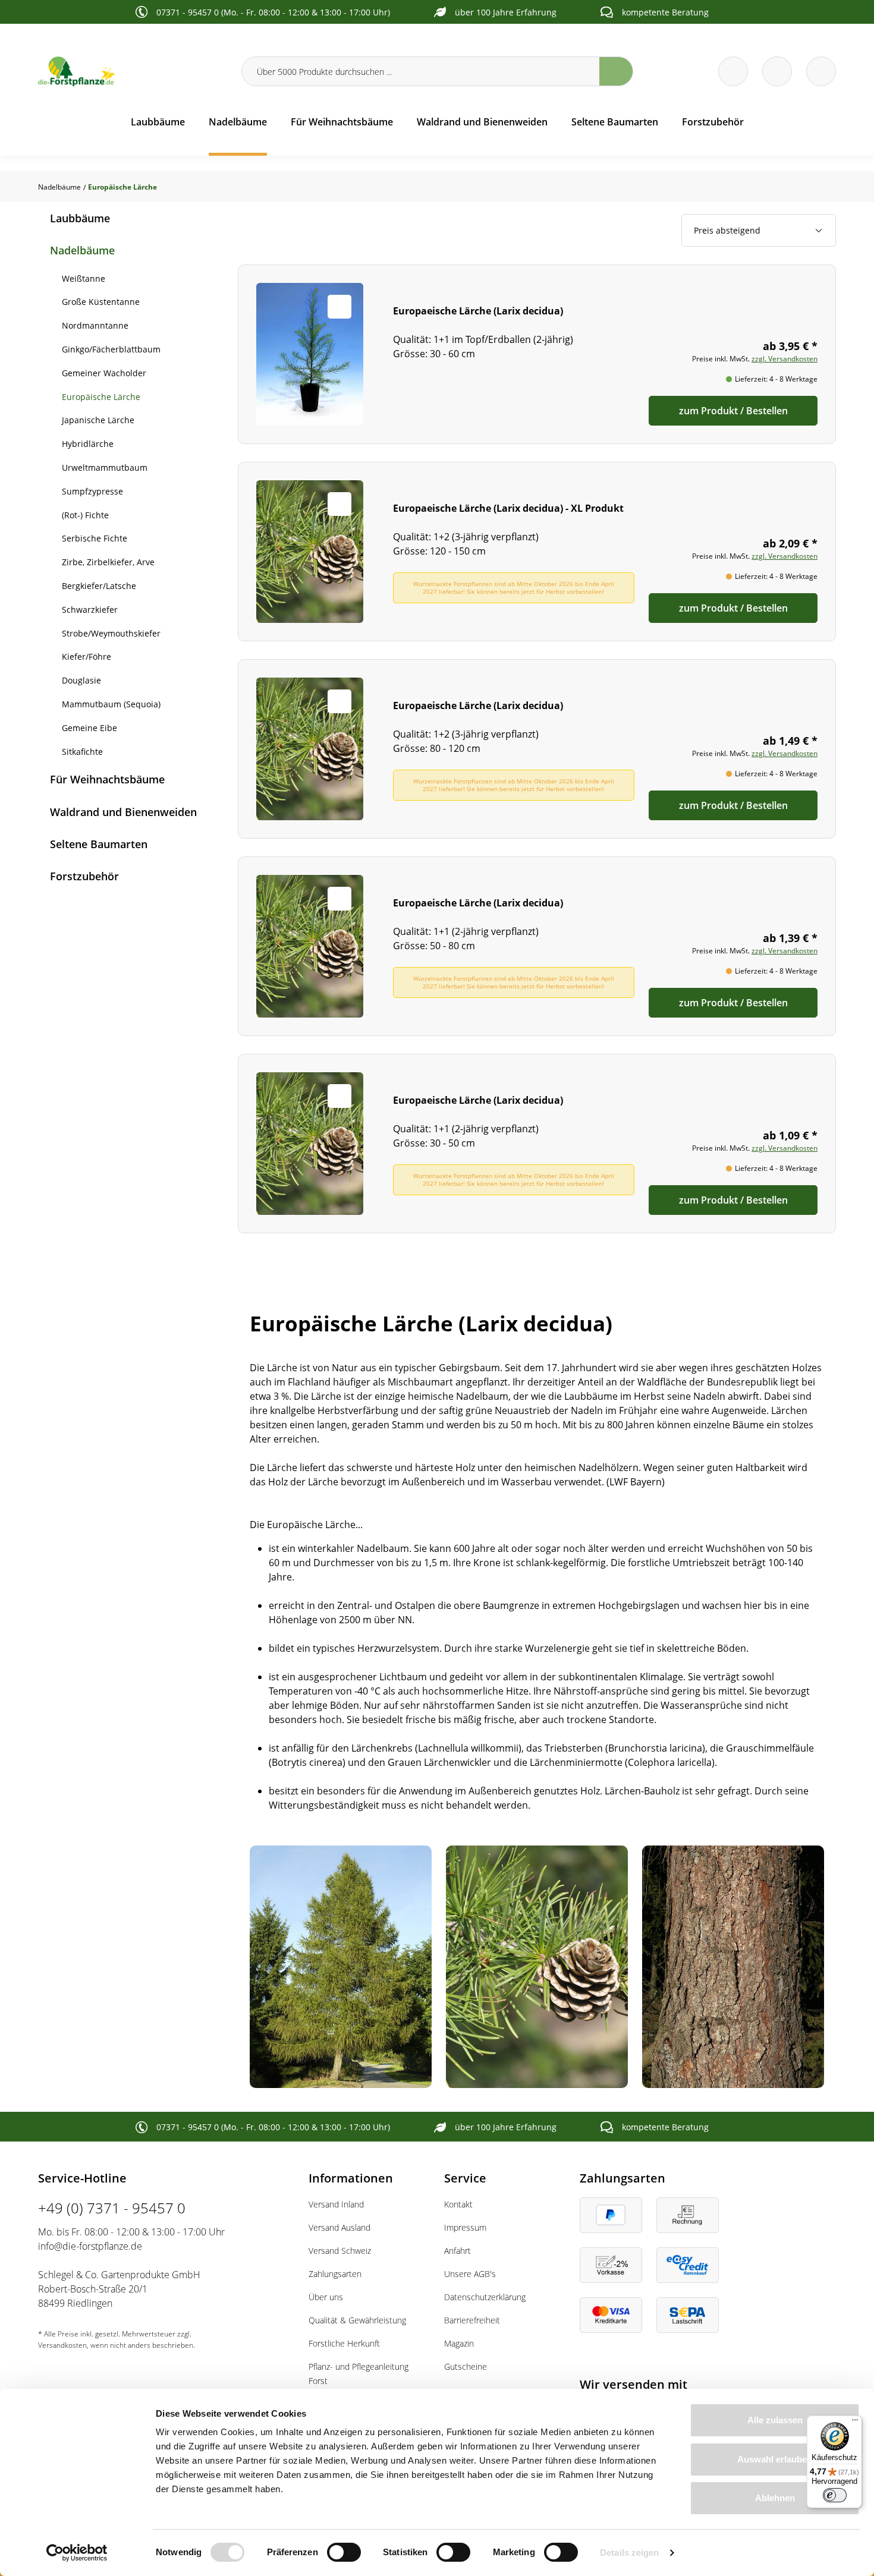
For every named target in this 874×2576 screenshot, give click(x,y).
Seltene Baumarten (99, 844)
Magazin (459, 2343)
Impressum (465, 2227)
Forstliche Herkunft (344, 2343)
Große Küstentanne (101, 302)
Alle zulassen (775, 2420)
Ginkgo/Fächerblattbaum (111, 349)
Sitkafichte (82, 752)
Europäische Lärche (101, 397)
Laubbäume (80, 218)
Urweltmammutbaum (105, 467)
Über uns (326, 2297)
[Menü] (855, 2423)
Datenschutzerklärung (485, 2297)
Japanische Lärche (98, 420)
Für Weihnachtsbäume (107, 779)
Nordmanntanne (95, 325)
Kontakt (458, 2204)
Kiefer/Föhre (87, 656)
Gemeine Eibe (89, 728)
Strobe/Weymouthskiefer (111, 633)
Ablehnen (775, 2498)
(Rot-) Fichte (85, 515)
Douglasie (81, 680)
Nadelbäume (82, 250)
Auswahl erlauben (775, 2459)
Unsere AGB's (470, 2274)
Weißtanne (84, 278)
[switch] (344, 2552)
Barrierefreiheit (472, 2320)
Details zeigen (629, 2553)
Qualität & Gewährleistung (357, 2320)
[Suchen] (616, 71)
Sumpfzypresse (92, 491)
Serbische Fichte (95, 538)
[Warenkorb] (777, 71)
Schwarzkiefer (90, 610)
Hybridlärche (88, 444)
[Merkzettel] (733, 71)
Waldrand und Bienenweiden (123, 812)
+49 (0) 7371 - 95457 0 (112, 2208)
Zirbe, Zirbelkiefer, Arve (108, 562)
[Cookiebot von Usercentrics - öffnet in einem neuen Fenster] (77, 2553)
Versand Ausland (339, 2227)
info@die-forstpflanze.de (90, 2246)
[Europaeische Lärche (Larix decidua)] (537, 354)
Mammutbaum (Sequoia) (111, 704)
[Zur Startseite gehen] (133, 71)
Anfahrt (458, 2251)
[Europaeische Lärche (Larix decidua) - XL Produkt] (537, 552)
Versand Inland (336, 2204)
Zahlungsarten (335, 2274)
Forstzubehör (84, 876)
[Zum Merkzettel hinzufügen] (339, 307)
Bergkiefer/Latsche (99, 586)
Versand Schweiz (340, 2251)
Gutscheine (466, 2366)
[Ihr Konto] (821, 71)
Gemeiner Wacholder (104, 373)
